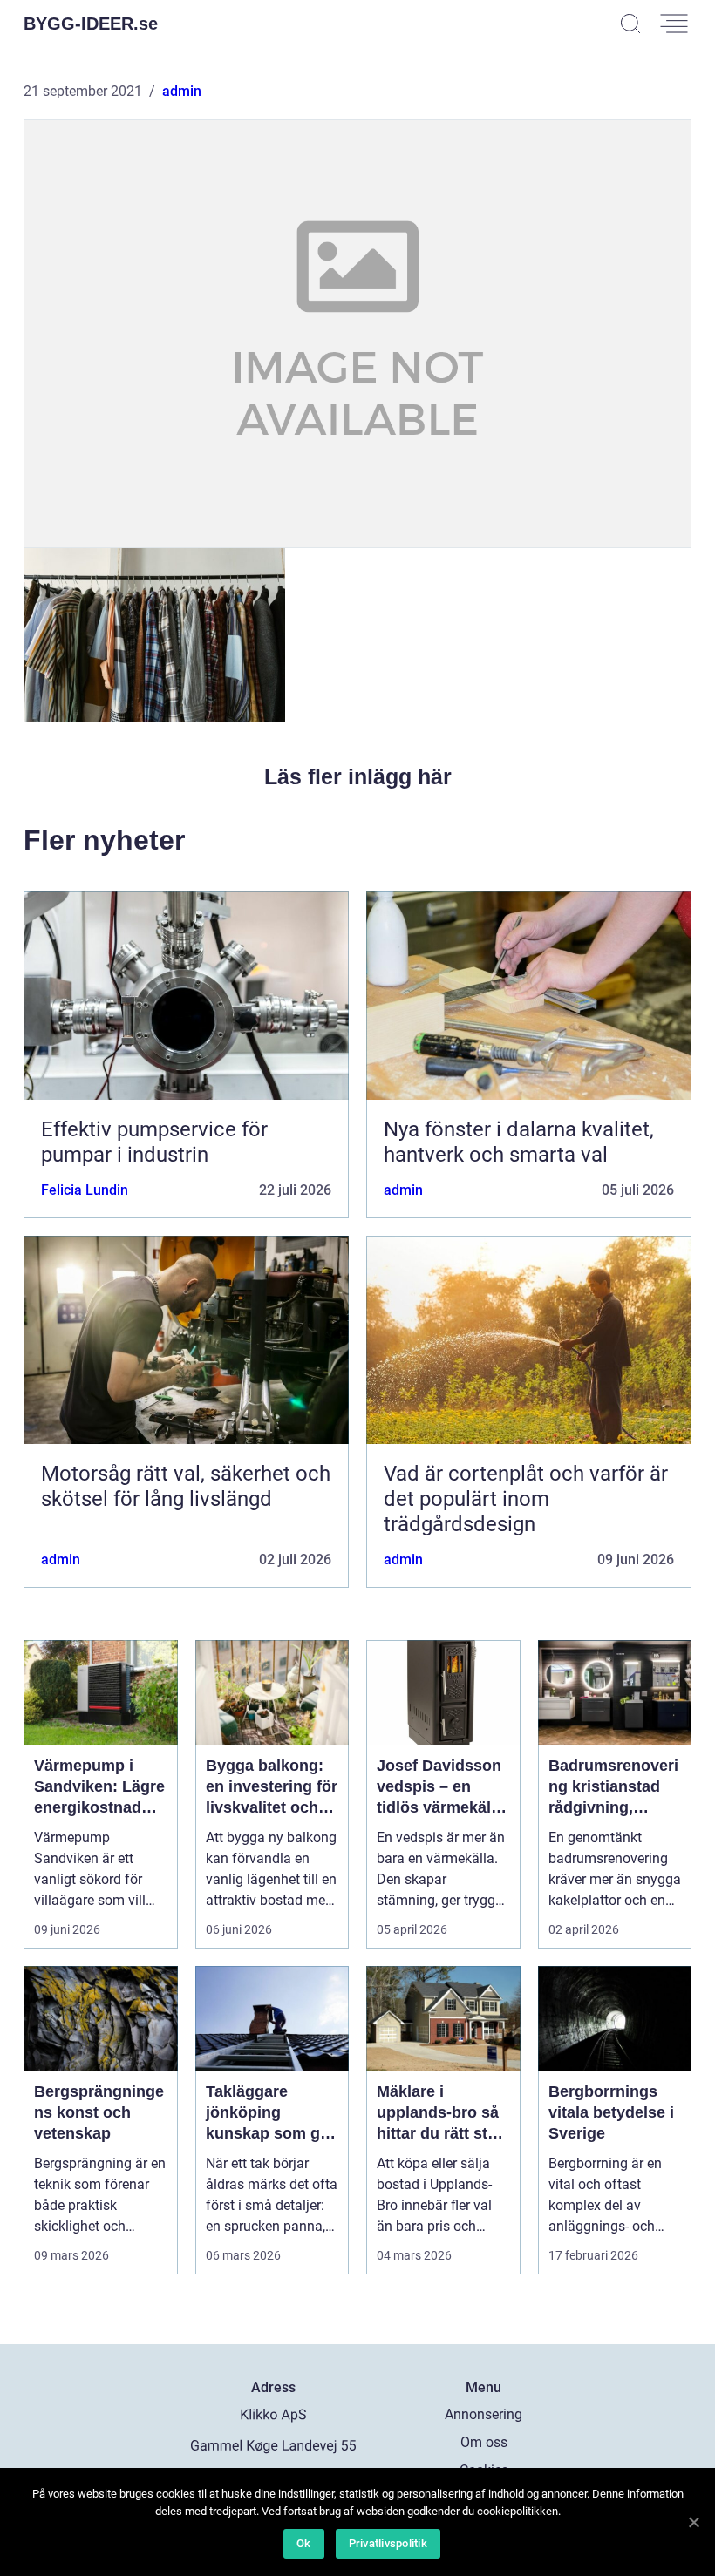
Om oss (484, 2442)
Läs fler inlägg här (358, 776)
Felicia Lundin (85, 1190)
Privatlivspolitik (388, 2543)
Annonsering (483, 2414)
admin (182, 91)
